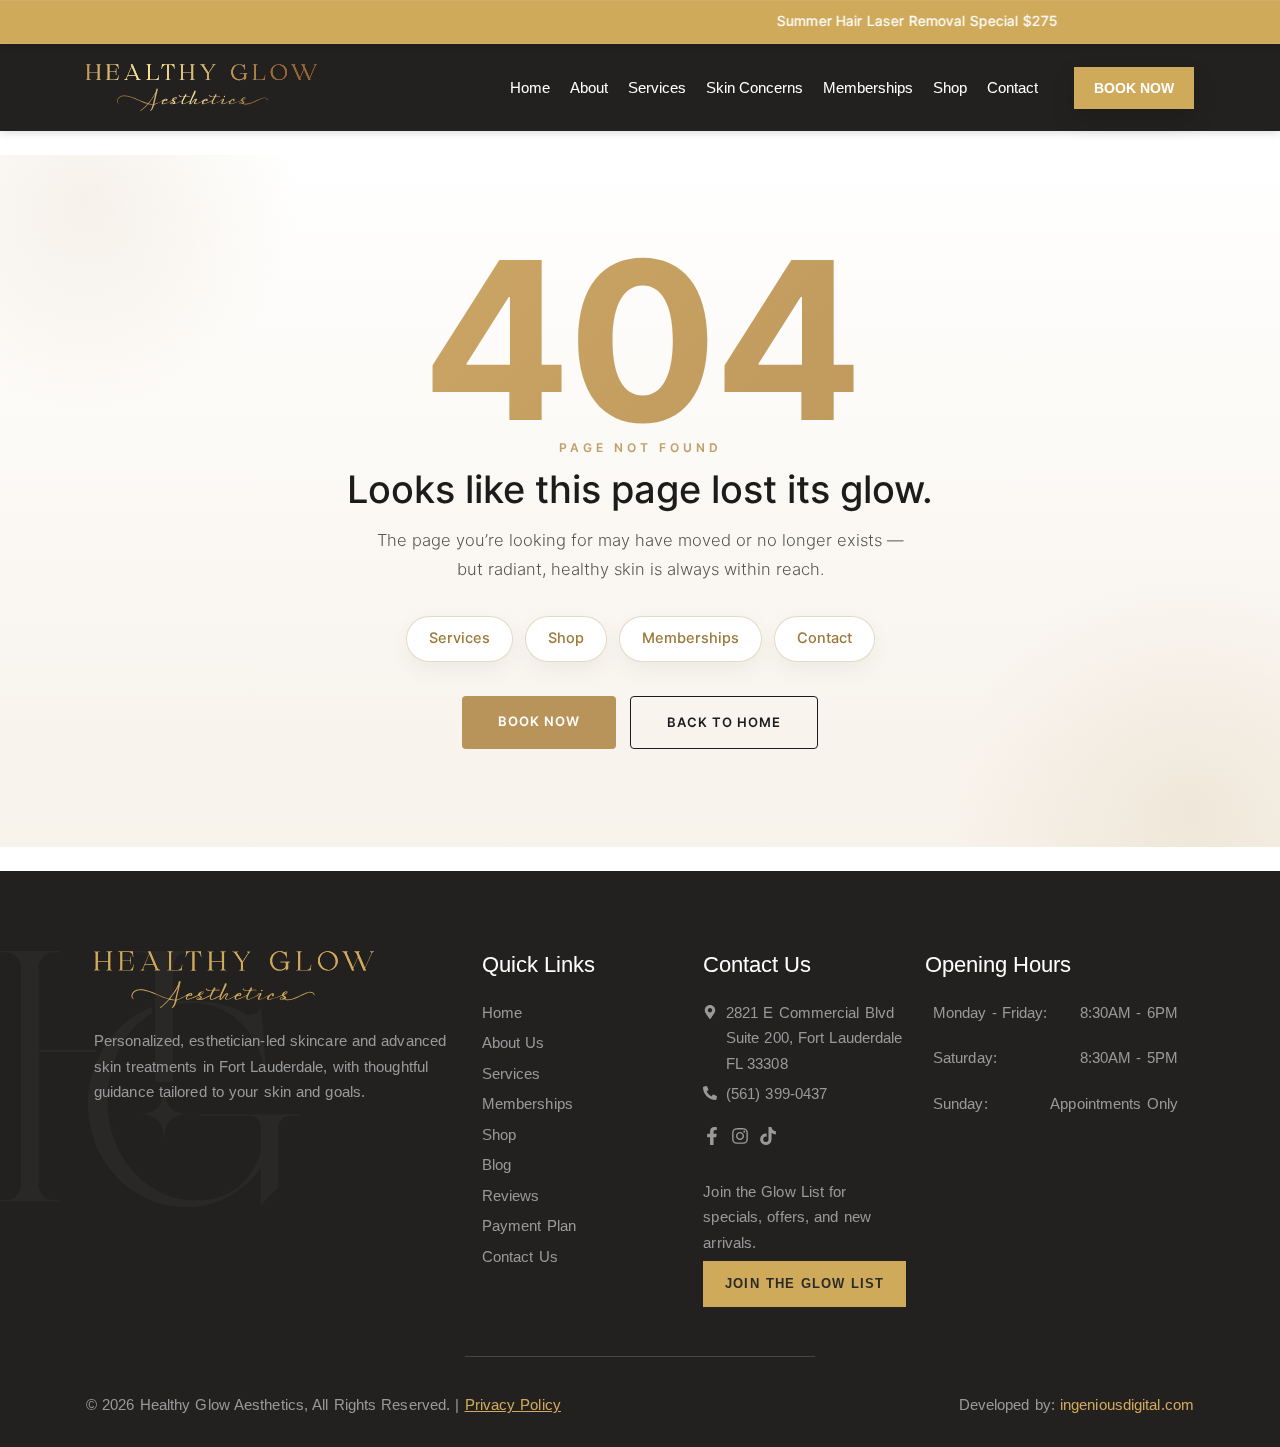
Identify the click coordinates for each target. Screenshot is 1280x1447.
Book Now (539, 721)
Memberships (868, 87)
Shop (950, 87)
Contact (1012, 87)
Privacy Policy (513, 1404)
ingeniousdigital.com (1127, 1404)
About (589, 87)
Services (657, 87)
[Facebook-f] (712, 1136)
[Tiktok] (768, 1136)
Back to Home (724, 722)
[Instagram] (740, 1136)
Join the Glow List (804, 1283)
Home (530, 87)
